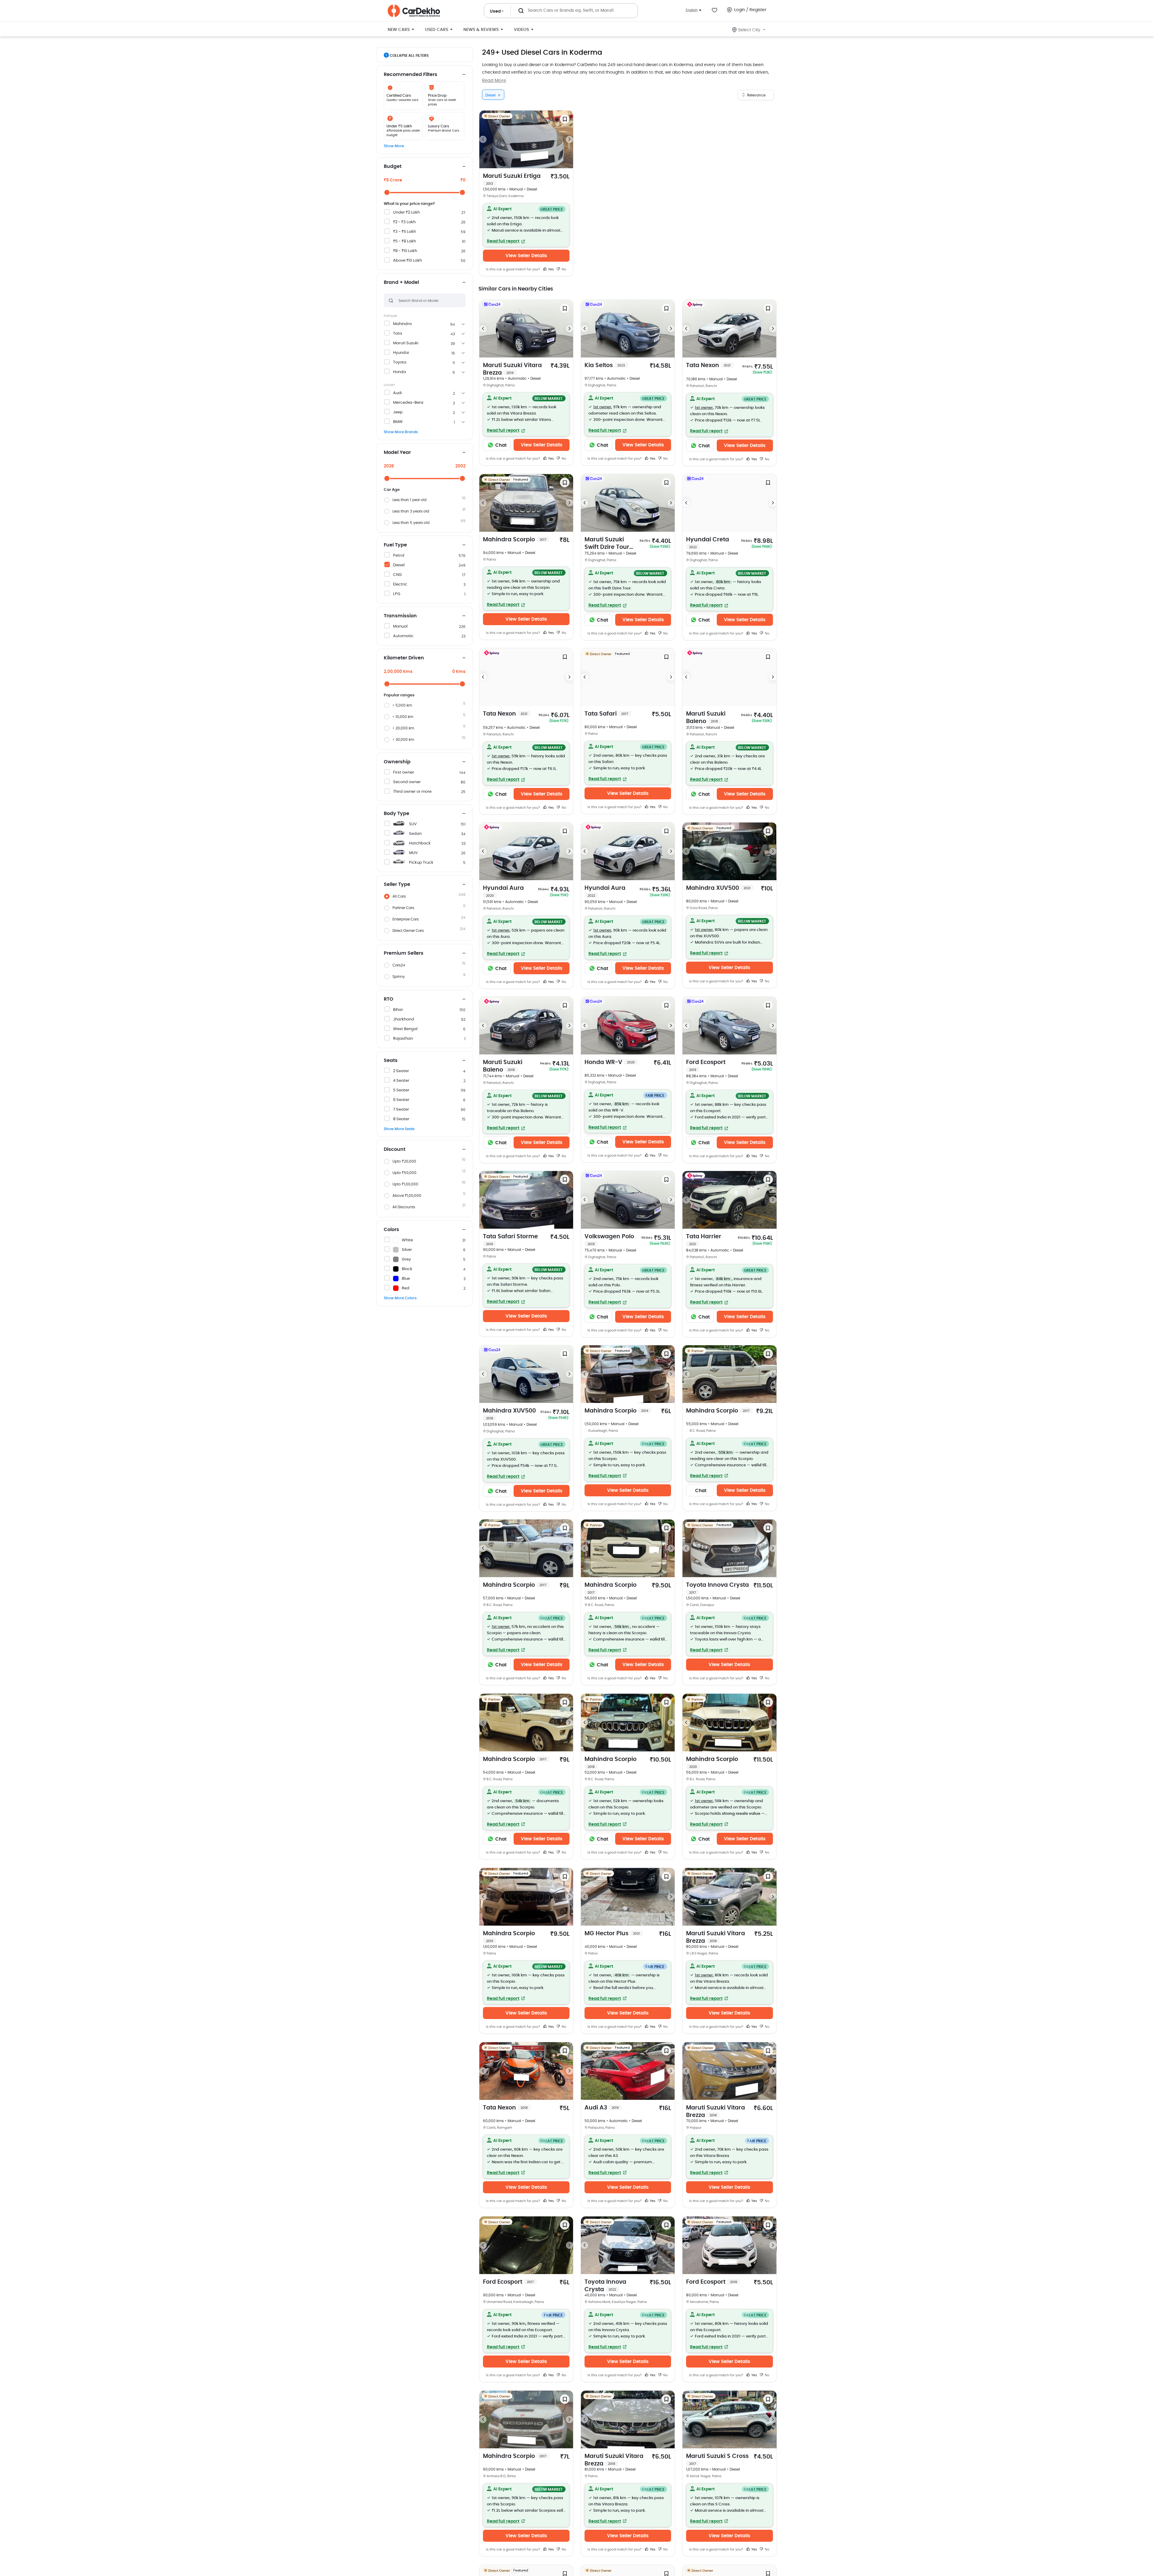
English (692, 10)
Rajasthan (403, 1039)
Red (406, 1288)
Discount (395, 1149)
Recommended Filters (411, 75)
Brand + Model (401, 282)
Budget (393, 166)
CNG (397, 575)
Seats (391, 1060)
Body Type (397, 814)
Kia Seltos (605, 365)
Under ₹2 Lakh (406, 213)
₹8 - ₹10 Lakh (405, 251)
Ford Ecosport (706, 1066)
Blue (406, 1279)
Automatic (403, 636)
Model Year (397, 452)
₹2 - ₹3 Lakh (404, 222)
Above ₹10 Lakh (408, 261)
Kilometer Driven (404, 658)
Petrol (399, 556)
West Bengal (405, 1029)
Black (407, 1269)
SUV (413, 824)
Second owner (407, 782)
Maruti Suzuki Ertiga (512, 179)
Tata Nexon (708, 365)
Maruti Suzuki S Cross (717, 2459)
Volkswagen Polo (609, 1240)
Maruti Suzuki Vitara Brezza (512, 369)
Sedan (415, 834)
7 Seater (401, 1110)
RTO (389, 999)
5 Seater (401, 1090)
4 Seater (401, 1081)
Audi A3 (602, 2108)
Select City (749, 30)
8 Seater (401, 1119)
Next (569, 139)
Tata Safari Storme (510, 1240)
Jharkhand (404, 1019)
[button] (526, 225)
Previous (483, 139)
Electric (400, 584)
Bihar (398, 1010)
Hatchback (420, 843)
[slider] (387, 192)
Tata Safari (606, 714)
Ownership (397, 762)
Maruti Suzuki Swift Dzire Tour (607, 544)
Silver (407, 1250)
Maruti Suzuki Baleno (706, 718)
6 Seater (401, 1100)
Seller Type (397, 884)
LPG (397, 594)
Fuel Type (395, 545)
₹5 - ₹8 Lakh (405, 241)
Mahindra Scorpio (515, 540)
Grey (406, 1259)
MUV (413, 853)
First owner (404, 772)
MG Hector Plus (612, 1934)
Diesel (399, 565)
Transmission (400, 616)
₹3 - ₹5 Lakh (405, 232)
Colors (391, 1230)
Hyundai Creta (708, 543)
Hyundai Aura (503, 891)
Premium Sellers (404, 953)
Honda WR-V (610, 1062)
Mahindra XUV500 (718, 888)
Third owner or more (412, 792)
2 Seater (401, 1071)
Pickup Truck (421, 863)
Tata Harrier (704, 1240)
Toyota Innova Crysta (717, 1588)
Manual (400, 627)
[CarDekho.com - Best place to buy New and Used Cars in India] (414, 11)
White (407, 1240)
